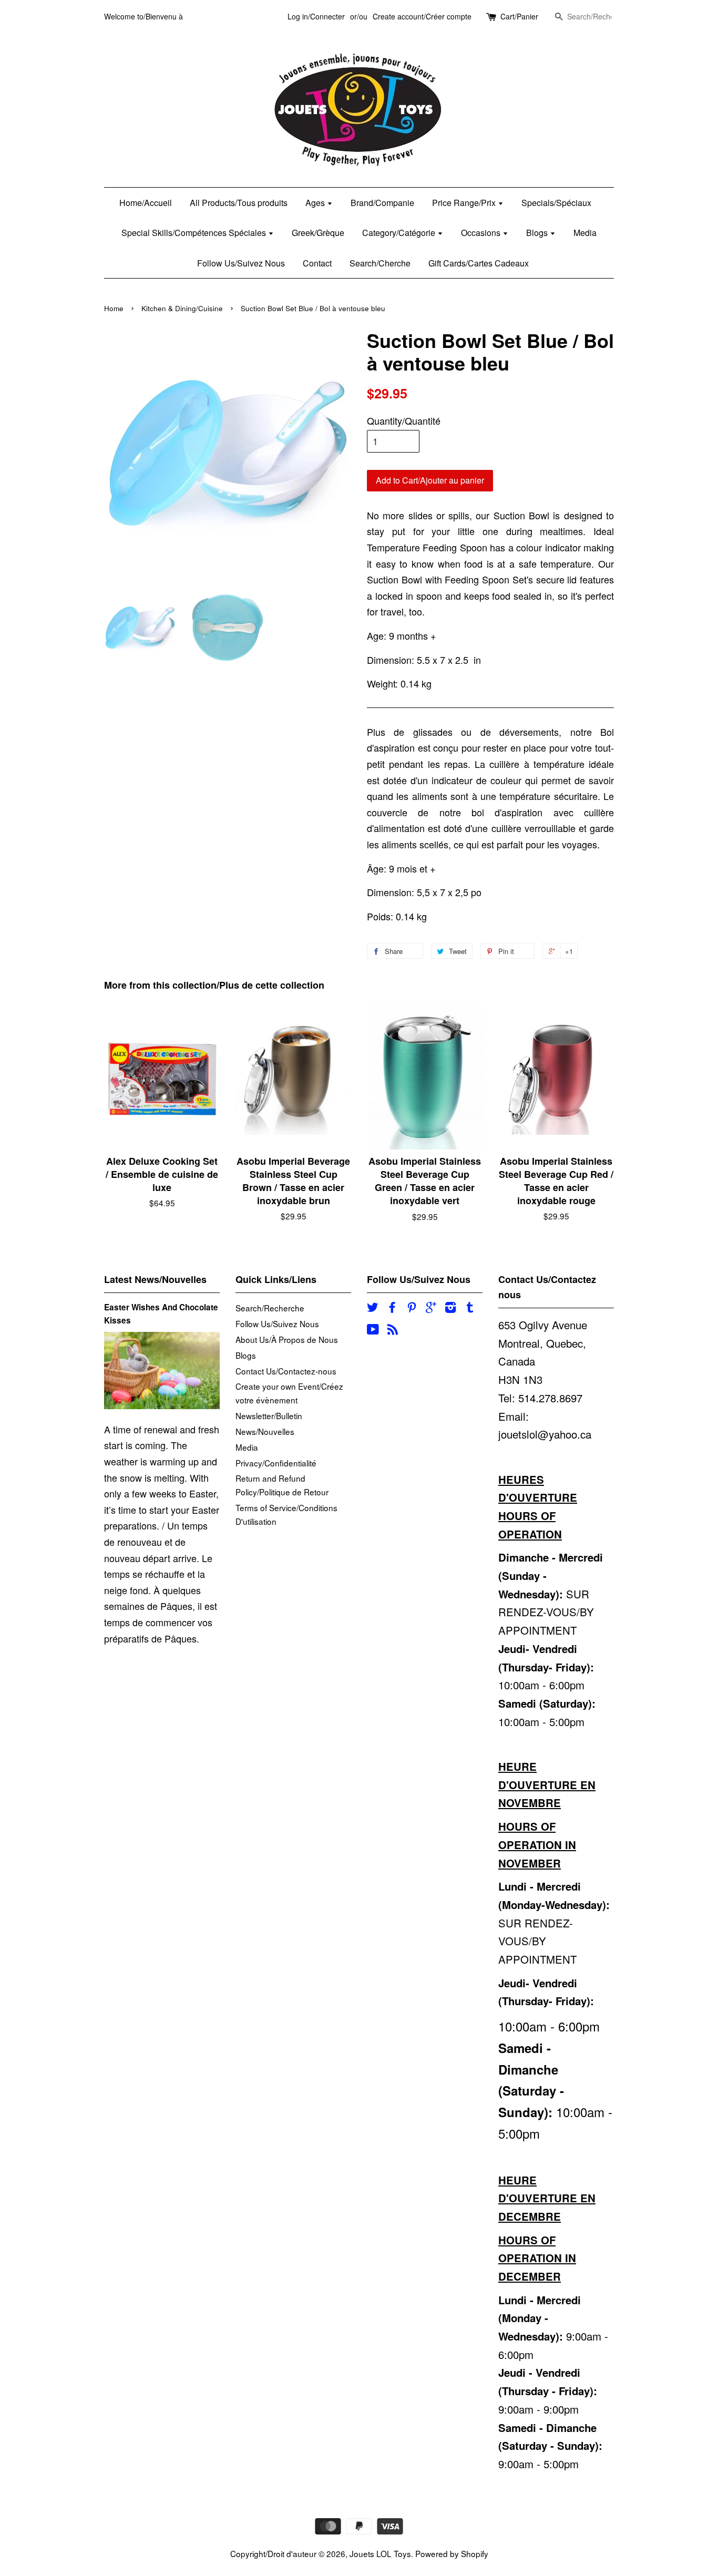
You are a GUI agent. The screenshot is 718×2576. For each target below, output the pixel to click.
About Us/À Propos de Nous (287, 1339)
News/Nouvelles (265, 1431)
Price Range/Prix (465, 203)
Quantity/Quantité (404, 420)
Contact (317, 263)
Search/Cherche (380, 263)
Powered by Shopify (452, 2553)
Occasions (482, 233)
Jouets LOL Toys (380, 2553)
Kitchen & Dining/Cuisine (182, 308)
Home (114, 308)
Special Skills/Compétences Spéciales (195, 233)
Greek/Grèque (318, 233)
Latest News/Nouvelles (155, 1279)
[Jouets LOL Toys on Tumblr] (470, 1308)
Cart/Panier (519, 16)
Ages (316, 203)
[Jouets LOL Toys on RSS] (393, 1330)
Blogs (538, 233)
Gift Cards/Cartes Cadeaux (479, 263)
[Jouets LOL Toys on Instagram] (450, 1308)
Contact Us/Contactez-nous (286, 1371)
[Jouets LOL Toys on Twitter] (373, 1308)
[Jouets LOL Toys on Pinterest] (412, 1308)
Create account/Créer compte (422, 16)
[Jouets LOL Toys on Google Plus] (431, 1308)
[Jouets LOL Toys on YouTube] (373, 1330)
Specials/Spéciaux (556, 203)
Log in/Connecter (316, 16)
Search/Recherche (270, 1308)
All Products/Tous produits (239, 203)
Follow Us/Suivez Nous (241, 263)
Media (585, 233)
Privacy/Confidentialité (276, 1463)
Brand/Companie (382, 203)
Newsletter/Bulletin (269, 1415)
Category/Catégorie (400, 233)
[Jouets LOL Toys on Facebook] (392, 1308)
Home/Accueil (146, 203)
